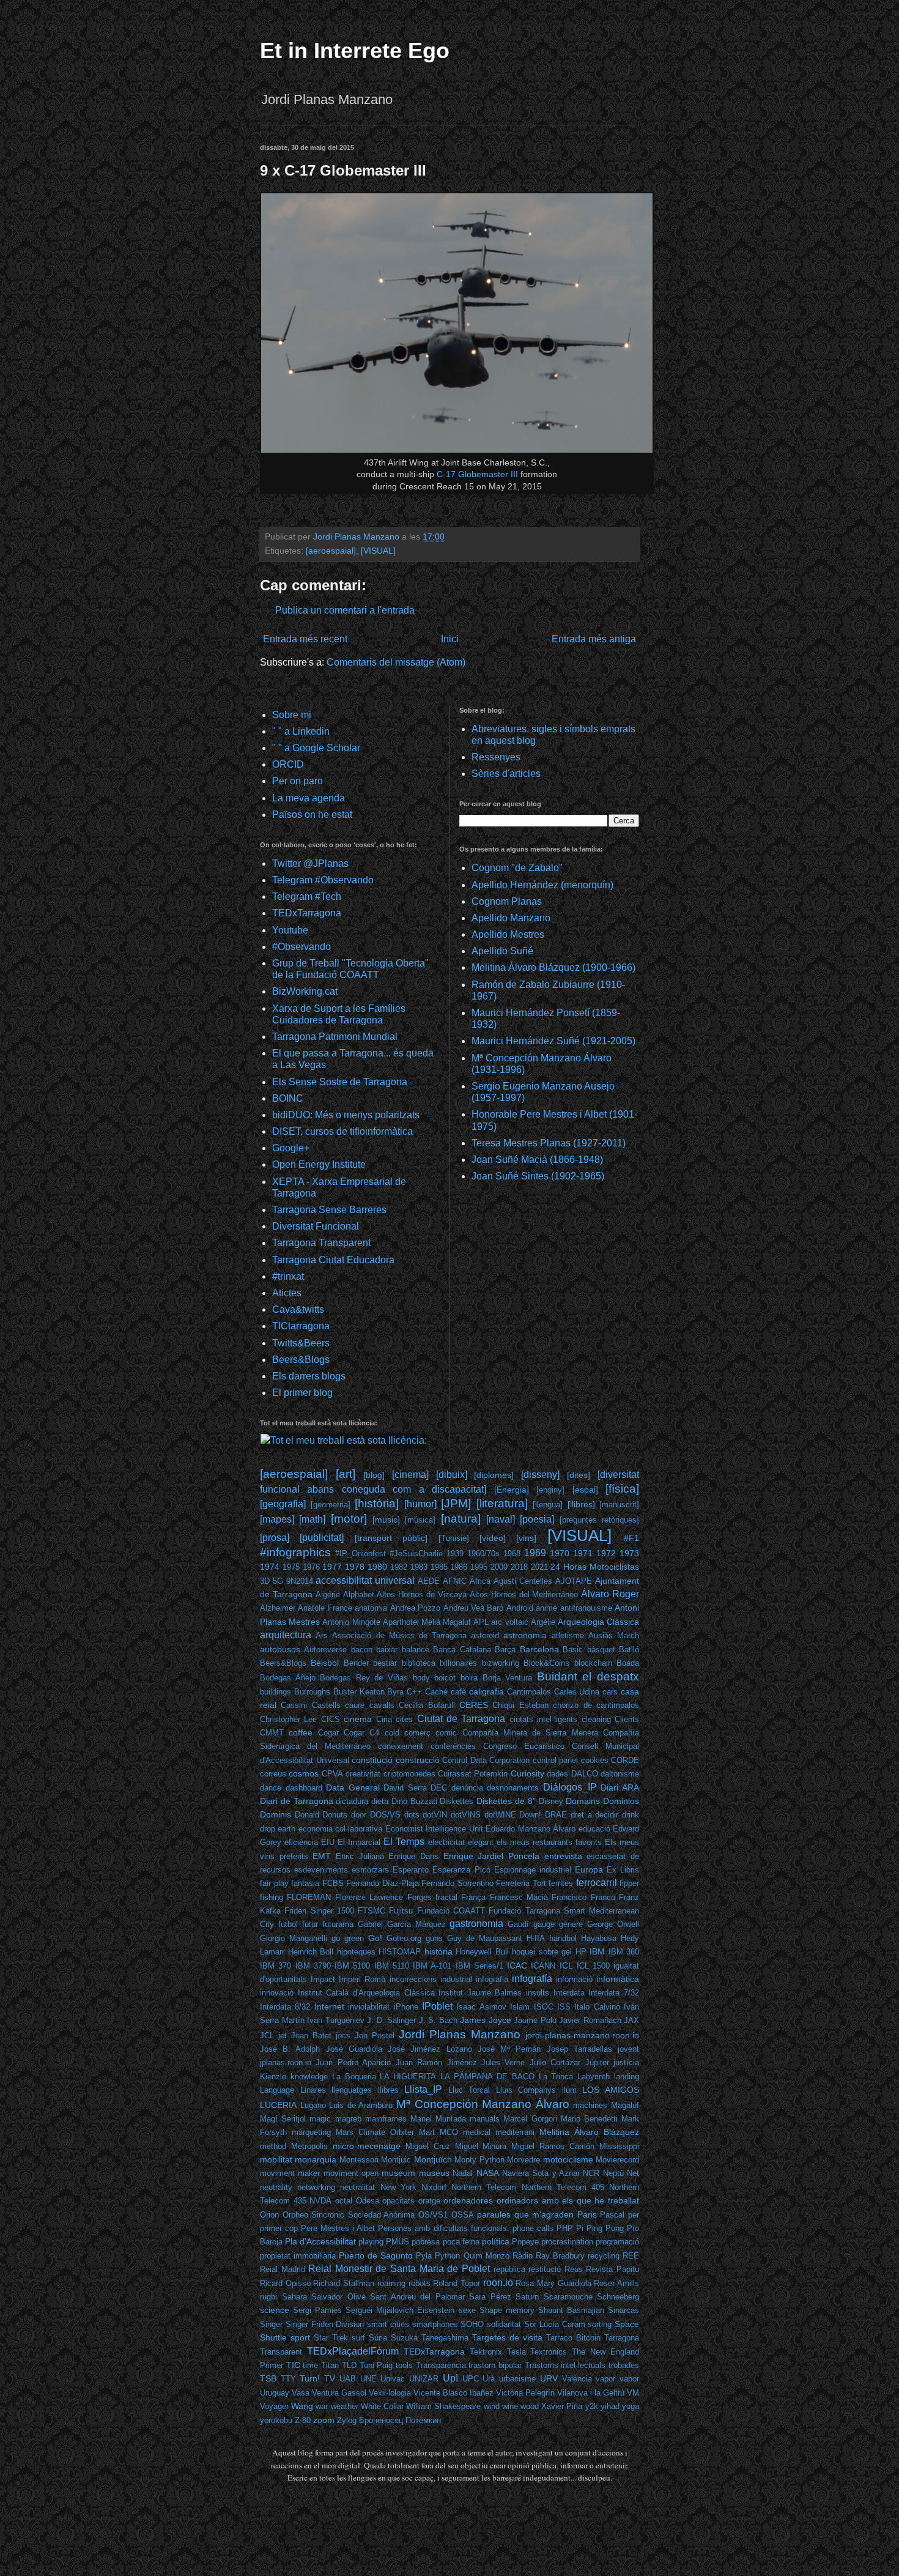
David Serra (405, 1788)
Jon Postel (375, 2036)
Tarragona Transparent (321, 1243)
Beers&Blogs (301, 1360)
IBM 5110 (392, 1966)
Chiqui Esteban (520, 1705)
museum (398, 2173)
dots (412, 1815)
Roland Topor (457, 2283)
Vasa (301, 2393)
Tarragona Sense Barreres (329, 1210)
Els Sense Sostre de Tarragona (340, 1082)
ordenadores (468, 2200)
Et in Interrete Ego (355, 50)
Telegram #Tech (307, 896)
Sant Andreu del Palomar (417, 2297)
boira (469, 1678)
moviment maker (290, 2173)
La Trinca (556, 2077)
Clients (627, 1719)
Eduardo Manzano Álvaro (531, 1829)
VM (633, 2393)
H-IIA (536, 1938)
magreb (348, 2119)
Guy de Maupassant (485, 1938)
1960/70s (483, 1553)
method (273, 2146)
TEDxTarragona (307, 913)
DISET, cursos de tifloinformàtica (342, 1131)
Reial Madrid (283, 2269)
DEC (439, 1788)
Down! (530, 1815)
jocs (343, 2036)
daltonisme (620, 1774)
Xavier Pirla (562, 2406)
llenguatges (352, 2090)
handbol (563, 1938)
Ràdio (523, 2256)
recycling (604, 2256)
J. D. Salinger (391, 2020)
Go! (375, 1938)
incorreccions (413, 1979)
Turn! (310, 2378)
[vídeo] (493, 1538)
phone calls (533, 2228)
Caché (436, 1692)
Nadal (463, 2173)
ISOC (544, 2007)
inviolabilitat (369, 2007)
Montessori (359, 2160)
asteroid (485, 1635)
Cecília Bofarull (427, 1705)
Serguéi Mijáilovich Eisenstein (400, 2310)
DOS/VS (385, 1815)
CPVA (332, 1774)
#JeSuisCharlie (416, 1553)
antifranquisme (586, 1608)
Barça (505, 1650)
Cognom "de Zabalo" (517, 868)
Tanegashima (445, 2338)
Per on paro (298, 781)
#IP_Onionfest (361, 1553)
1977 (332, 1567)
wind (492, 2406)
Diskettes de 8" (506, 1801)
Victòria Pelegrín (525, 2393)
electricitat (446, 1842)
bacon (362, 1650)
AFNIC (455, 1581)
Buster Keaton (359, 1692)
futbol (288, 1924)
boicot (445, 1678)
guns (434, 1938)
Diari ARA (620, 1787)
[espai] (585, 1490)
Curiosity (527, 1773)
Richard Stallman (344, 2283)
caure (355, 1705)
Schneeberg (618, 2297)
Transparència (441, 2365)
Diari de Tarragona (297, 1801)
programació (617, 2242)
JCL (267, 2036)
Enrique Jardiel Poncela (491, 1856)
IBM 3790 (313, 1966)
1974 (270, 1567)
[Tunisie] (454, 1538)
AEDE (429, 1581)
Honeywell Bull (482, 1952)
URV (549, 2378)
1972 (606, 1553)
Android (520, 1608)
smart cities (388, 2324)
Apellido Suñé (502, 951)
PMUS (398, 2242)
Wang (302, 2406)
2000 (499, 1567)
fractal (446, 1897)
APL (481, 1622)
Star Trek (331, 2338)
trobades (624, 2365)
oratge (429, 2201)
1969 (535, 1553)
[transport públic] (391, 1538)
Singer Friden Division (325, 2324)
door (359, 1815)
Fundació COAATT (451, 1911)
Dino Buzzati (414, 1801)
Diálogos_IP (570, 1787)
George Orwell (613, 1924)
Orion (269, 2215)
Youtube (290, 930)
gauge (544, 1924)
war (322, 2406)
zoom (324, 2420)
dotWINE (500, 1815)
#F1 (631, 1538)
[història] (377, 1503)
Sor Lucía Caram (555, 2324)
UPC (471, 2379)
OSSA (463, 2215)
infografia (492, 1979)
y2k (592, 2406)
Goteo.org (404, 1938)
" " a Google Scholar (316, 748)
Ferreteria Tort (521, 1883)
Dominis (276, 1814)
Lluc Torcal (469, 2090)
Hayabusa (599, 1938)
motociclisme (568, 2159)
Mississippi (619, 2146)
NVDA (320, 2201)
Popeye (525, 2242)
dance (271, 1788)
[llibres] (581, 1504)
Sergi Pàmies (317, 2310)
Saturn (527, 2297)
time (310, 2365)
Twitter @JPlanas (310, 863)
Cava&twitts (298, 1309)
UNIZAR (424, 2379)
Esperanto (411, 1870)
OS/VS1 (433, 2215)
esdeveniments (321, 1870)
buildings (276, 1692)
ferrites (561, 1883)
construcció (418, 1760)
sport (300, 2337)
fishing (272, 1897)
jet (283, 2036)
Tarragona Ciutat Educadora (333, 1260)
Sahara (294, 2297)
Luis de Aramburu (361, 2105)
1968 (512, 1553)
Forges (420, 1897)
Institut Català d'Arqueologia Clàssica (366, 1993)
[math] (312, 1519)
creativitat (363, 1774)
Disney (551, 1801)
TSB (268, 2378)
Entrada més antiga (594, 639)
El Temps (404, 1842)
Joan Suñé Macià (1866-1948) (537, 1160)
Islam (520, 2007)
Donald (307, 1815)
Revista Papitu (612, 2269)
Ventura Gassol (339, 2393)
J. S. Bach (438, 2020)
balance (416, 1650)
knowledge (309, 2077)
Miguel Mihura (481, 2146)
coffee (301, 1732)
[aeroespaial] (331, 551)
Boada (628, 1663)
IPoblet (437, 2006)
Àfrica (480, 1581)
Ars (322, 1635)
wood (530, 2406)
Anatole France (325, 1608)
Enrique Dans (413, 1856)
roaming (391, 2283)
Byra (395, 1692)
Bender (356, 1663)
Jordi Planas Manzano (460, 2034)
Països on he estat (312, 815)
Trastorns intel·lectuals (565, 2365)
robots (420, 2283)
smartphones (435, 2324)
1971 (583, 1553)
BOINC (288, 1098)
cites (404, 1719)
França (473, 1897)
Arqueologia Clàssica (598, 1622)
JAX (631, 2020)
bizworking (501, 1663)
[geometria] (331, 1505)
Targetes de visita (507, 2337)
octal (344, 2201)
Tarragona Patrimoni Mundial (335, 1037)
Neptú (613, 2173)
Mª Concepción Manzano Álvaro (483, 2104)
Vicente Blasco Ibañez (453, 2393)
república (509, 2269)
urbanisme (517, 2379)
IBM (597, 1951)
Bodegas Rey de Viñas (364, 1678)
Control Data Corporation (486, 1760)
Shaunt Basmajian (571, 2310)
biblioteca (419, 1663)
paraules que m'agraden (525, 2214)
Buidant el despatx (588, 1676)
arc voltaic (509, 1622)
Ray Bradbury (560, 2256)
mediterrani (515, 2132)
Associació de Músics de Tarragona (399, 1635)
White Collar (382, 2406)
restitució (545, 2269)
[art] (346, 1474)
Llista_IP (423, 2089)
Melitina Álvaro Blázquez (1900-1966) (553, 967)
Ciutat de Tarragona (461, 1719)
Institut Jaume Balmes (480, 1993)
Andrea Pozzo (415, 1608)
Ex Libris (623, 1870)
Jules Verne (503, 2062)
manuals (485, 2119)
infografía (532, 1979)
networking (316, 2187)
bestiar (385, 1663)
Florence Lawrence (369, 1897)
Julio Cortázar (555, 2062)
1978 (355, 1567)
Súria (378, 2338)
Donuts (335, 1815)
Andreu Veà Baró (474, 1608)
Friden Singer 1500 (319, 1911)
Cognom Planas (507, 901)
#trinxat (288, 1276)
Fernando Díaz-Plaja (383, 1883)
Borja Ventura (508, 1678)
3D (265, 1581)
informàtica (618, 1979)
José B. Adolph (290, 2049)
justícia (626, 2062)
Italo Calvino (597, 2007)
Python (447, 2256)
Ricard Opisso (285, 2283)
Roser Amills (616, 2283)
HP (581, 1952)
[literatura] (502, 1503)
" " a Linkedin (301, 731)
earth (287, 1829)
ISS (564, 2007)
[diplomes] (494, 1475)
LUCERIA (278, 2105)
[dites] (579, 1475)
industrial (456, 1979)
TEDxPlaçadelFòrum (353, 2351)
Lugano (313, 2105)
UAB (348, 2379)
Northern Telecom (484, 2187)
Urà (489, 2379)
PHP (565, 2228)
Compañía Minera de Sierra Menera (530, 1733)
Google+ (291, 1148)
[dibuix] (452, 1475)
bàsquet (601, 1650)
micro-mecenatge (367, 2146)
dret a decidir (594, 1815)
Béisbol (325, 1663)
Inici (450, 639)
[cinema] (410, 1475)
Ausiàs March (614, 1635)
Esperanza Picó (461, 1870)
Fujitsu (401, 1911)
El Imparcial (359, 1842)
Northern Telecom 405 (563, 2187)
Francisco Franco (583, 1897)
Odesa (368, 2201)
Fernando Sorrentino (457, 1883)
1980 (377, 1567)
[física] (622, 1489)
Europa (589, 1869)
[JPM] (456, 1503)
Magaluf (625, 2105)
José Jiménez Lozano (430, 2049)
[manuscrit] (619, 1505)
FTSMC (372, 1911)
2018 (519, 1567)
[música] (420, 1520)
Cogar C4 (361, 1733)
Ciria (384, 1719)
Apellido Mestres (508, 934)
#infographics (295, 1552)
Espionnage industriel (533, 1870)
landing (627, 2077)
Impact (323, 1979)
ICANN (543, 1966)
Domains (583, 1801)
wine (510, 2406)
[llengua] (548, 1505)
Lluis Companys (526, 2090)
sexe (467, 2310)
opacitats (398, 2201)
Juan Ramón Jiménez (436, 2062)
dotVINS (466, 1815)
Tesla (516, 2352)
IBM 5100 (352, 1966)
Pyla (424, 2256)
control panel (556, 1760)
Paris (587, 2214)
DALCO (585, 1774)
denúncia (467, 1788)
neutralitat (357, 2187)
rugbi (268, 2297)
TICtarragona (301, 1326)
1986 (459, 1567)
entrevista (563, 1856)
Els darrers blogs (309, 1376)
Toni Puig (376, 2365)
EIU (328, 1842)
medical (477, 2132)
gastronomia (476, 1924)
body (421, 1678)
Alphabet (359, 1594)
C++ (414, 1692)
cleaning (596, 1719)
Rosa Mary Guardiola (553, 2283)
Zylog (347, 2420)
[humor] (420, 1504)
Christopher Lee (288, 1719)
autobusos (280, 1649)
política (496, 2241)
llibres (388, 2090)
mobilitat (276, 2159)
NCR (591, 2173)
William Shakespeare (443, 2406)
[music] (386, 1520)
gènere (571, 1924)
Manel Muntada (438, 2119)
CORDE (625, 1760)
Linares (313, 2090)
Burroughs (312, 1692)
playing (371, 2242)
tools (404, 2365)
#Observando (302, 947)
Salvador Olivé (339, 2297)
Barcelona (539, 1649)
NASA (488, 2173)
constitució (372, 1760)
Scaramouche (568, 2297)
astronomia (525, 1635)
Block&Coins (546, 1663)
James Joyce (486, 2020)
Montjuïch (433, 2159)
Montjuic (396, 2160)
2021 (539, 1567)
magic (320, 2119)
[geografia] (283, 1504)
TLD (349, 2365)
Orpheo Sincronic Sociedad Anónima (349, 2215)
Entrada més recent (305, 639)
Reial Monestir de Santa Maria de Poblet (399, 2269)
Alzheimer (278, 1608)
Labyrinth (594, 2077)
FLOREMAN (309, 1897)
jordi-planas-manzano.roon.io (582, 2035)
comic (446, 1733)
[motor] (349, 1519)
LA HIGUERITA (408, 2077)
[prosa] (275, 1538)
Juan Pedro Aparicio (353, 2062)
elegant (481, 1842)
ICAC (517, 1965)
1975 (291, 1567)
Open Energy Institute (319, 1164)
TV (330, 2378)
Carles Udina (577, 1692)
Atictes (287, 1293)
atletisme (568, 1635)
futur (310, 1924)
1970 (560, 1553)
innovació (277, 1993)
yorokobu (276, 2420)
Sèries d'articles (506, 774)
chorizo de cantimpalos (596, 1705)
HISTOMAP (400, 1952)
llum (569, 2090)
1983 (419, 1567)
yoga (631, 2406)
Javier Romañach (590, 2020)
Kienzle (273, 2077)
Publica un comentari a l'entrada (345, 610)
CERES (474, 1705)
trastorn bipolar (495, 2365)
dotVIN (435, 1815)
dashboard (304, 1788)
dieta (380, 1801)
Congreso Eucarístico (524, 1746)
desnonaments (513, 1788)
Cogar (328, 1733)
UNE (368, 2379)
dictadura (352, 1801)
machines (590, 2105)
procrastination (567, 2242)
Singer (271, 2324)
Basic (573, 1650)
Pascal (612, 2215)
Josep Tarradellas (579, 2049)
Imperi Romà (362, 1979)
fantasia (305, 1883)
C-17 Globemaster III (477, 474)
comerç (417, 1733)
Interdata (569, 1993)
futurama (338, 1924)
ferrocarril (597, 1883)
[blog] (374, 1475)
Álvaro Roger (610, 1594)
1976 (311, 1567)
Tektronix (486, 2352)
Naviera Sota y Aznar (541, 2173)
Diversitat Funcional (316, 1226)
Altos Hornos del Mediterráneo (524, 1594)
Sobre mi (292, 715)
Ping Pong (605, 2228)
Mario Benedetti (589, 2119)
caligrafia (486, 1691)
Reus (574, 2269)
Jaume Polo (535, 2020)
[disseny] (540, 1475)
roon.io (498, 2283)
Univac (393, 2379)
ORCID (288, 764)
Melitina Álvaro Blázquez (589, 2132)
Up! (450, 2378)
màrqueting (311, 2132)
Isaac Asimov (481, 2007)
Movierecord (617, 2160)
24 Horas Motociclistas (595, 1567)
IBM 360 (624, 1952)
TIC (293, 2365)
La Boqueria (354, 2077)
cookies (595, 1760)
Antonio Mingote (351, 1622)
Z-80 (303, 2420)
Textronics (549, 2352)
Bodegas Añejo (288, 1678)
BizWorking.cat (305, 991)
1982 (399, 1567)
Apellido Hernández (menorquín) (542, 885)
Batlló (629, 1650)
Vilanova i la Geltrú (591, 2393)
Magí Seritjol (283, 2119)
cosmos (304, 1773)
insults (538, 1993)
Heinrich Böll (311, 1952)
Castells (326, 1705)
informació (574, 1979)
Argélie (543, 1622)
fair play (274, 1883)
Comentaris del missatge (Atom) (396, 662)
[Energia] (512, 1490)
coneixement (401, 1746)
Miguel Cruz (428, 2146)
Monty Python (479, 2160)
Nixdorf (434, 2187)
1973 (629, 1553)
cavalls (382, 1705)
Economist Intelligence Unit (434, 1829)
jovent (628, 2049)
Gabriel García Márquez (402, 1924)
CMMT (272, 1733)
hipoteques (356, 1952)
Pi (580, 2228)
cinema (358, 1719)
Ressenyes (496, 757)
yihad (610, 2406)
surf (358, 2338)
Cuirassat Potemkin (473, 1774)
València (577, 2379)
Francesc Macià (519, 1897)
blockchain (593, 1663)
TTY (288, 2379)
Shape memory (507, 2310)
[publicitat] (322, 1538)
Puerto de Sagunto (376, 2255)
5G (278, 1581)
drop (268, 1829)
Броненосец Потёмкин (400, 2420)
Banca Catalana (462, 1650)
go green (348, 1938)
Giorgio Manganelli (294, 1938)
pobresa (426, 2242)
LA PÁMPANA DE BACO (487, 2077)
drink (631, 1815)
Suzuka (404, 2338)
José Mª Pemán (509, 2049)
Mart (427, 2132)
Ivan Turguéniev (336, 2020)
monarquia (316, 2159)
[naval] (501, 1519)
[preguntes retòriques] (599, 1520)
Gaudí (518, 1924)
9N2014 (300, 1581)
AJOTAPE (574, 1581)
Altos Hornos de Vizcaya (422, 1594)
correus (273, 1774)
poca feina (461, 2242)
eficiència (301, 1842)
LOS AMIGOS (611, 2090)
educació (594, 1829)
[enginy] (550, 1490)
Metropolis (309, 2146)
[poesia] (537, 1519)
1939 (455, 1553)
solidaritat (504, 2324)
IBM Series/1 (479, 1966)
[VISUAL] (378, 551)
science (275, 2310)
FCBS (333, 1883)
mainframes (386, 2119)
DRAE (556, 1815)
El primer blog (302, 1393)
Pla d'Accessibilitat (320, 2241)
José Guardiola (354, 2049)
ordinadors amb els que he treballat (568, 2200)
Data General (353, 1787)
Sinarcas (623, 2310)
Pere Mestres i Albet (338, 2228)
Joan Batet (311, 2036)
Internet (329, 2006)
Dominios (621, 1801)
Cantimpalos (529, 1692)
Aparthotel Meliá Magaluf (427, 1622)
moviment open (351, 2173)
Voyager (274, 2406)
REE (631, 2256)
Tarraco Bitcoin (573, 2338)
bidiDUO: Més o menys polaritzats (346, 1115)
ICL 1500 (593, 1966)
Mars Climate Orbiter (375, 2132)
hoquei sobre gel (542, 1952)
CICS (331, 1719)
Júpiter (597, 2062)
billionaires (458, 1663)
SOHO (472, 2324)
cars (610, 1692)
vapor (605, 2379)
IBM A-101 (432, 1966)
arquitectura (286, 1635)
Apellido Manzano (511, 918)
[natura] (461, 1519)
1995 (479, 1567)
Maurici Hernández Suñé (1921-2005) (553, 1041)
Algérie (328, 1594)
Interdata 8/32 (285, 2007)
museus (434, 2173)
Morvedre (523, 2160)
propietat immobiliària (298, 2256)
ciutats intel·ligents (543, 1719)
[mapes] (277, 1519)
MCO (449, 2132)
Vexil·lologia (390, 2393)
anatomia (371, 1608)
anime (546, 1608)
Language (277, 2090)
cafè (458, 1692)
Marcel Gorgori (530, 2119)
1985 (439, 1567)
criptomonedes (409, 1774)
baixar (387, 1650)
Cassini (294, 1705)
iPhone (406, 2007)
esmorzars (370, 1870)
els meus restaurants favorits (549, 1842)
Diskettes (457, 1801)
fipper (629, 1883)
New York (398, 2187)
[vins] (526, 1538)
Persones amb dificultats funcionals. (443, 2228)
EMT (322, 1856)
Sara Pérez (490, 2297)
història (438, 1951)
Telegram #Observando (323, 880)
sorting (600, 2324)
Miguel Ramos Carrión (553, 2146)
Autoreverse (325, 1650)
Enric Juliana (360, 1856)
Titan (330, 2365)
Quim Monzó (486, 2256)
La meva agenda (309, 798)
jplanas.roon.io (286, 2062)
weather (345, 2406)
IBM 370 (276, 1966)
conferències (453, 1746)
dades (557, 1774)
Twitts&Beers (301, 1343)
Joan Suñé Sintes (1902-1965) (538, 1176)
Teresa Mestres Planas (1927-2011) (549, 1143)
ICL (566, 1965)
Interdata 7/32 (614, 1993)
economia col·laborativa (340, 1829)
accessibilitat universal (365, 1580)
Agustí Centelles (523, 1581)
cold (392, 1733)
